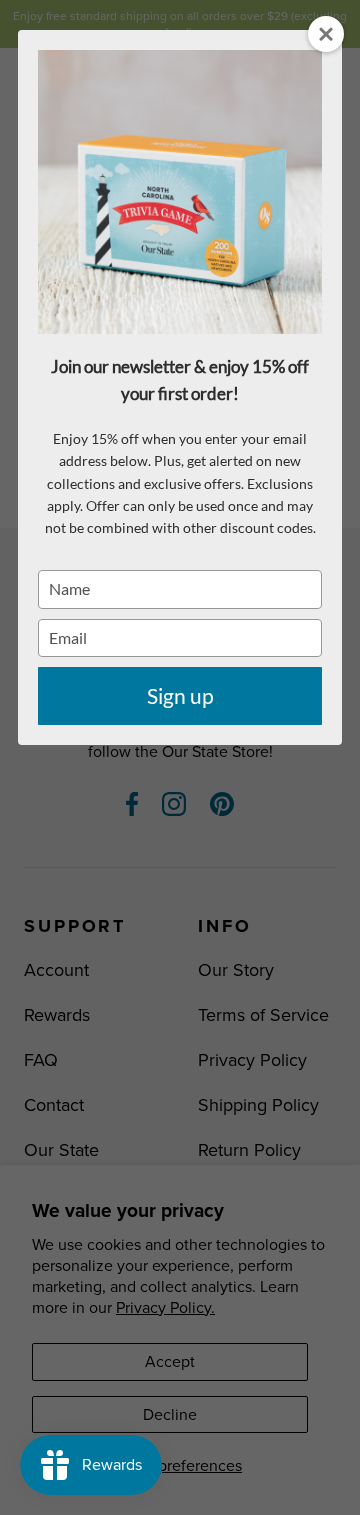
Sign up (180, 695)
